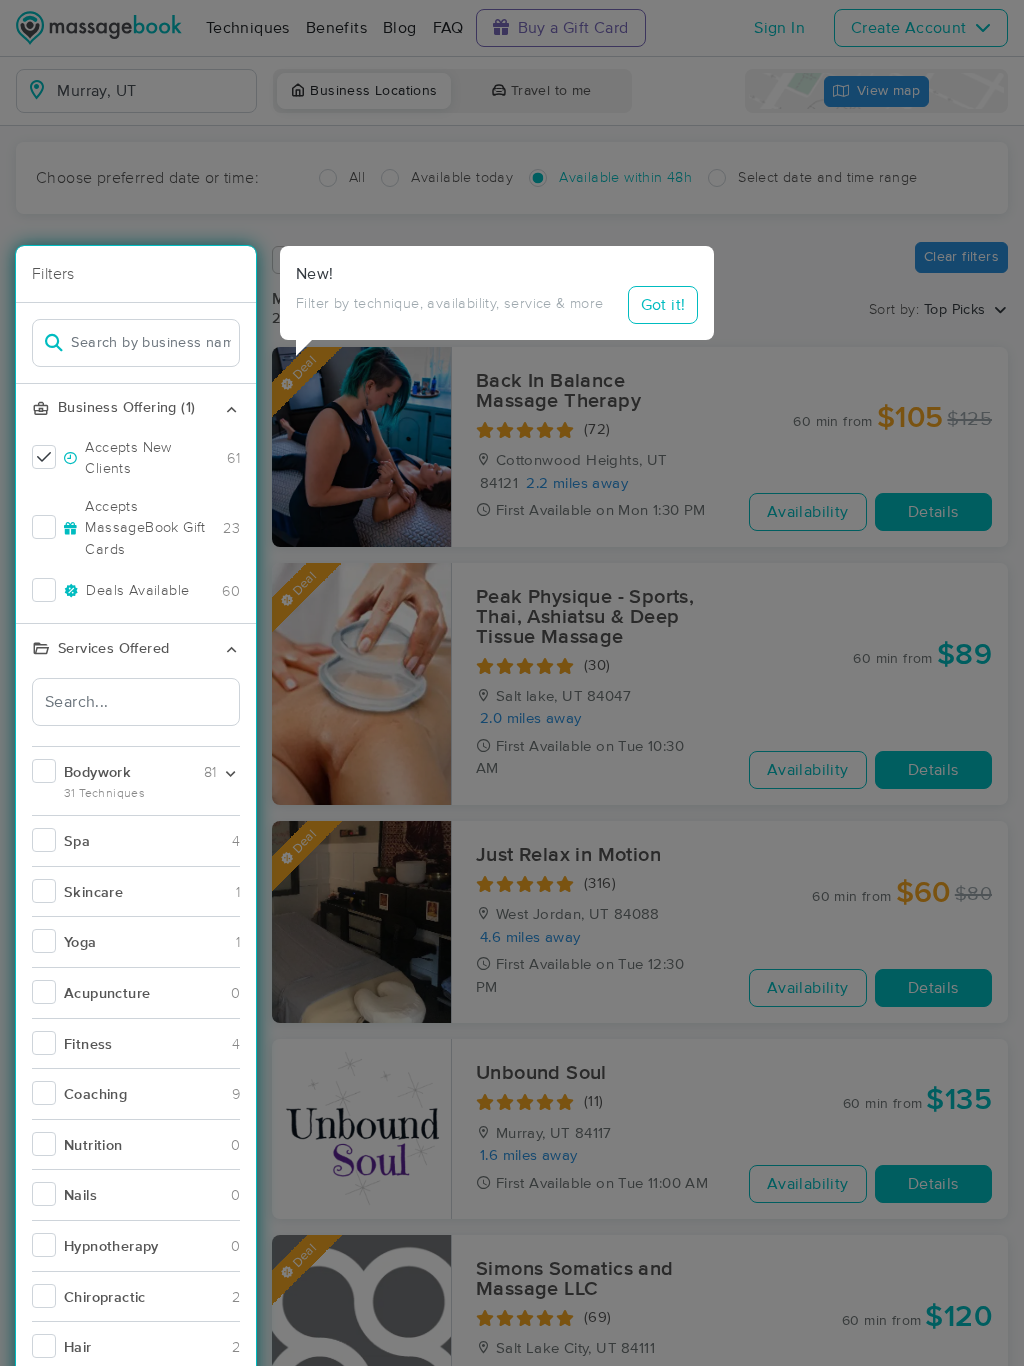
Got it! (663, 305)
